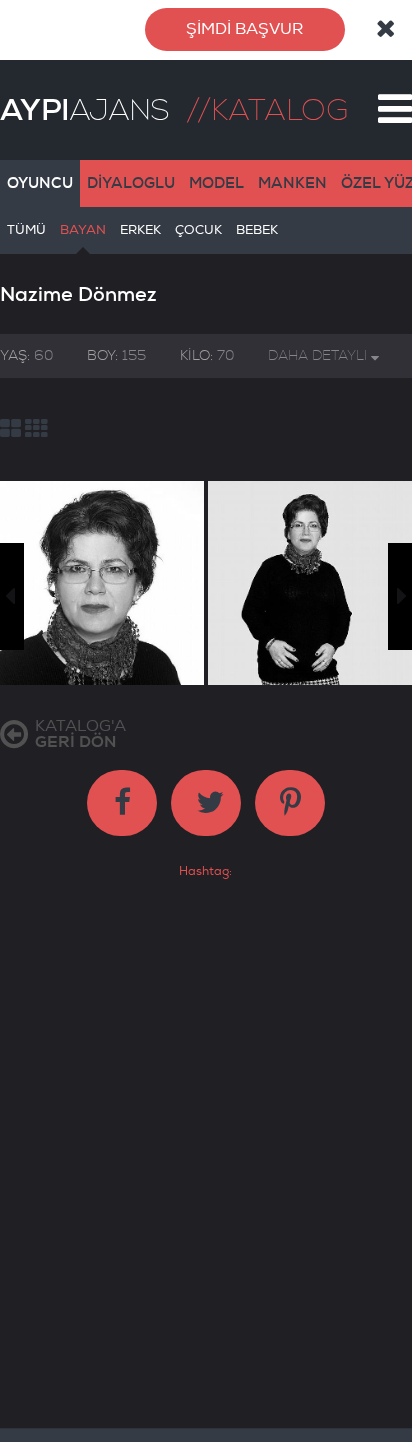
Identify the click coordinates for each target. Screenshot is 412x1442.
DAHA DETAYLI (319, 355)
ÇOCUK (198, 230)
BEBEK (257, 230)
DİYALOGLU (131, 183)
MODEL (216, 183)
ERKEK (140, 230)
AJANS (84, 110)
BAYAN (83, 230)
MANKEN (292, 183)
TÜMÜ (26, 230)
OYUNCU (40, 183)
